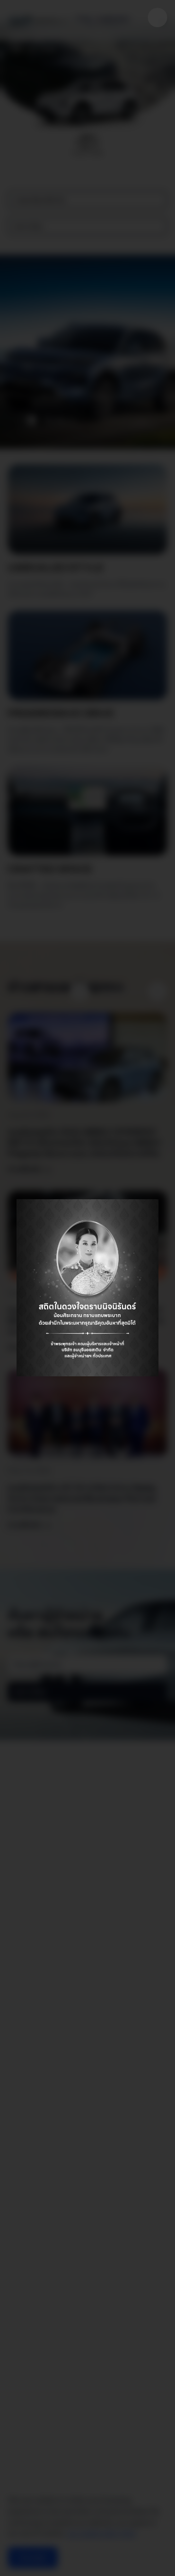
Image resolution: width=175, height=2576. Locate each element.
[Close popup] (157, 17)
